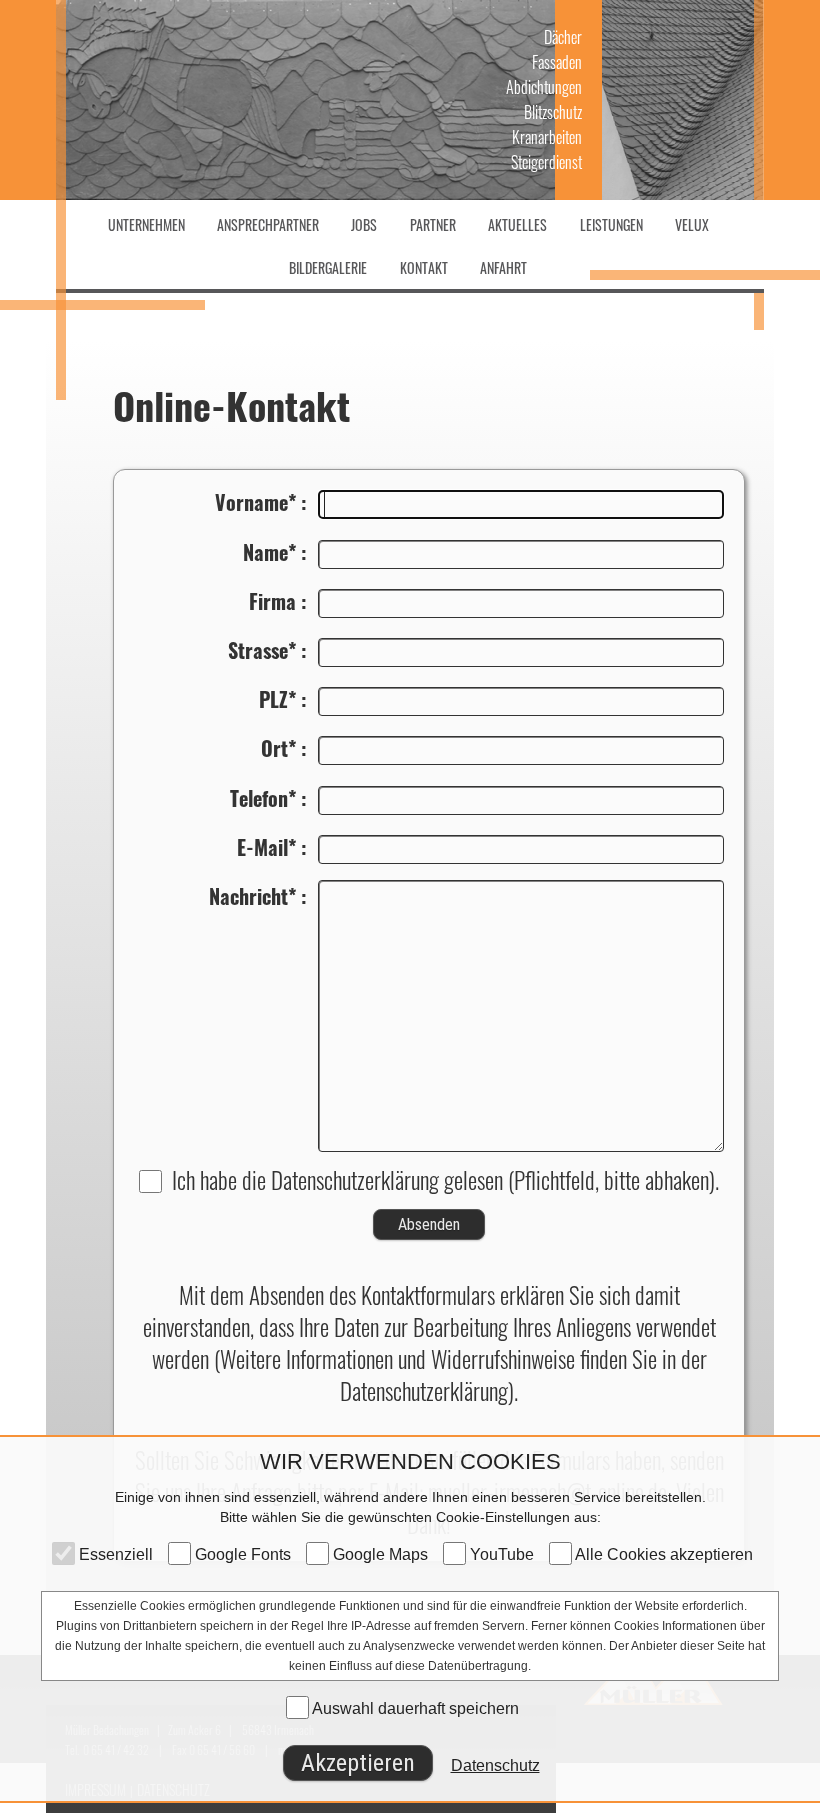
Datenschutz (495, 1765)
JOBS (364, 224)
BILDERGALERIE (328, 267)
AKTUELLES (517, 224)
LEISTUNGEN (611, 224)
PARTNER (433, 224)
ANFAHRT (503, 267)
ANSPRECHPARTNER (268, 224)
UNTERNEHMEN (146, 224)
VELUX (692, 224)
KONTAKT (424, 267)
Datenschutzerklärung (355, 1180)
